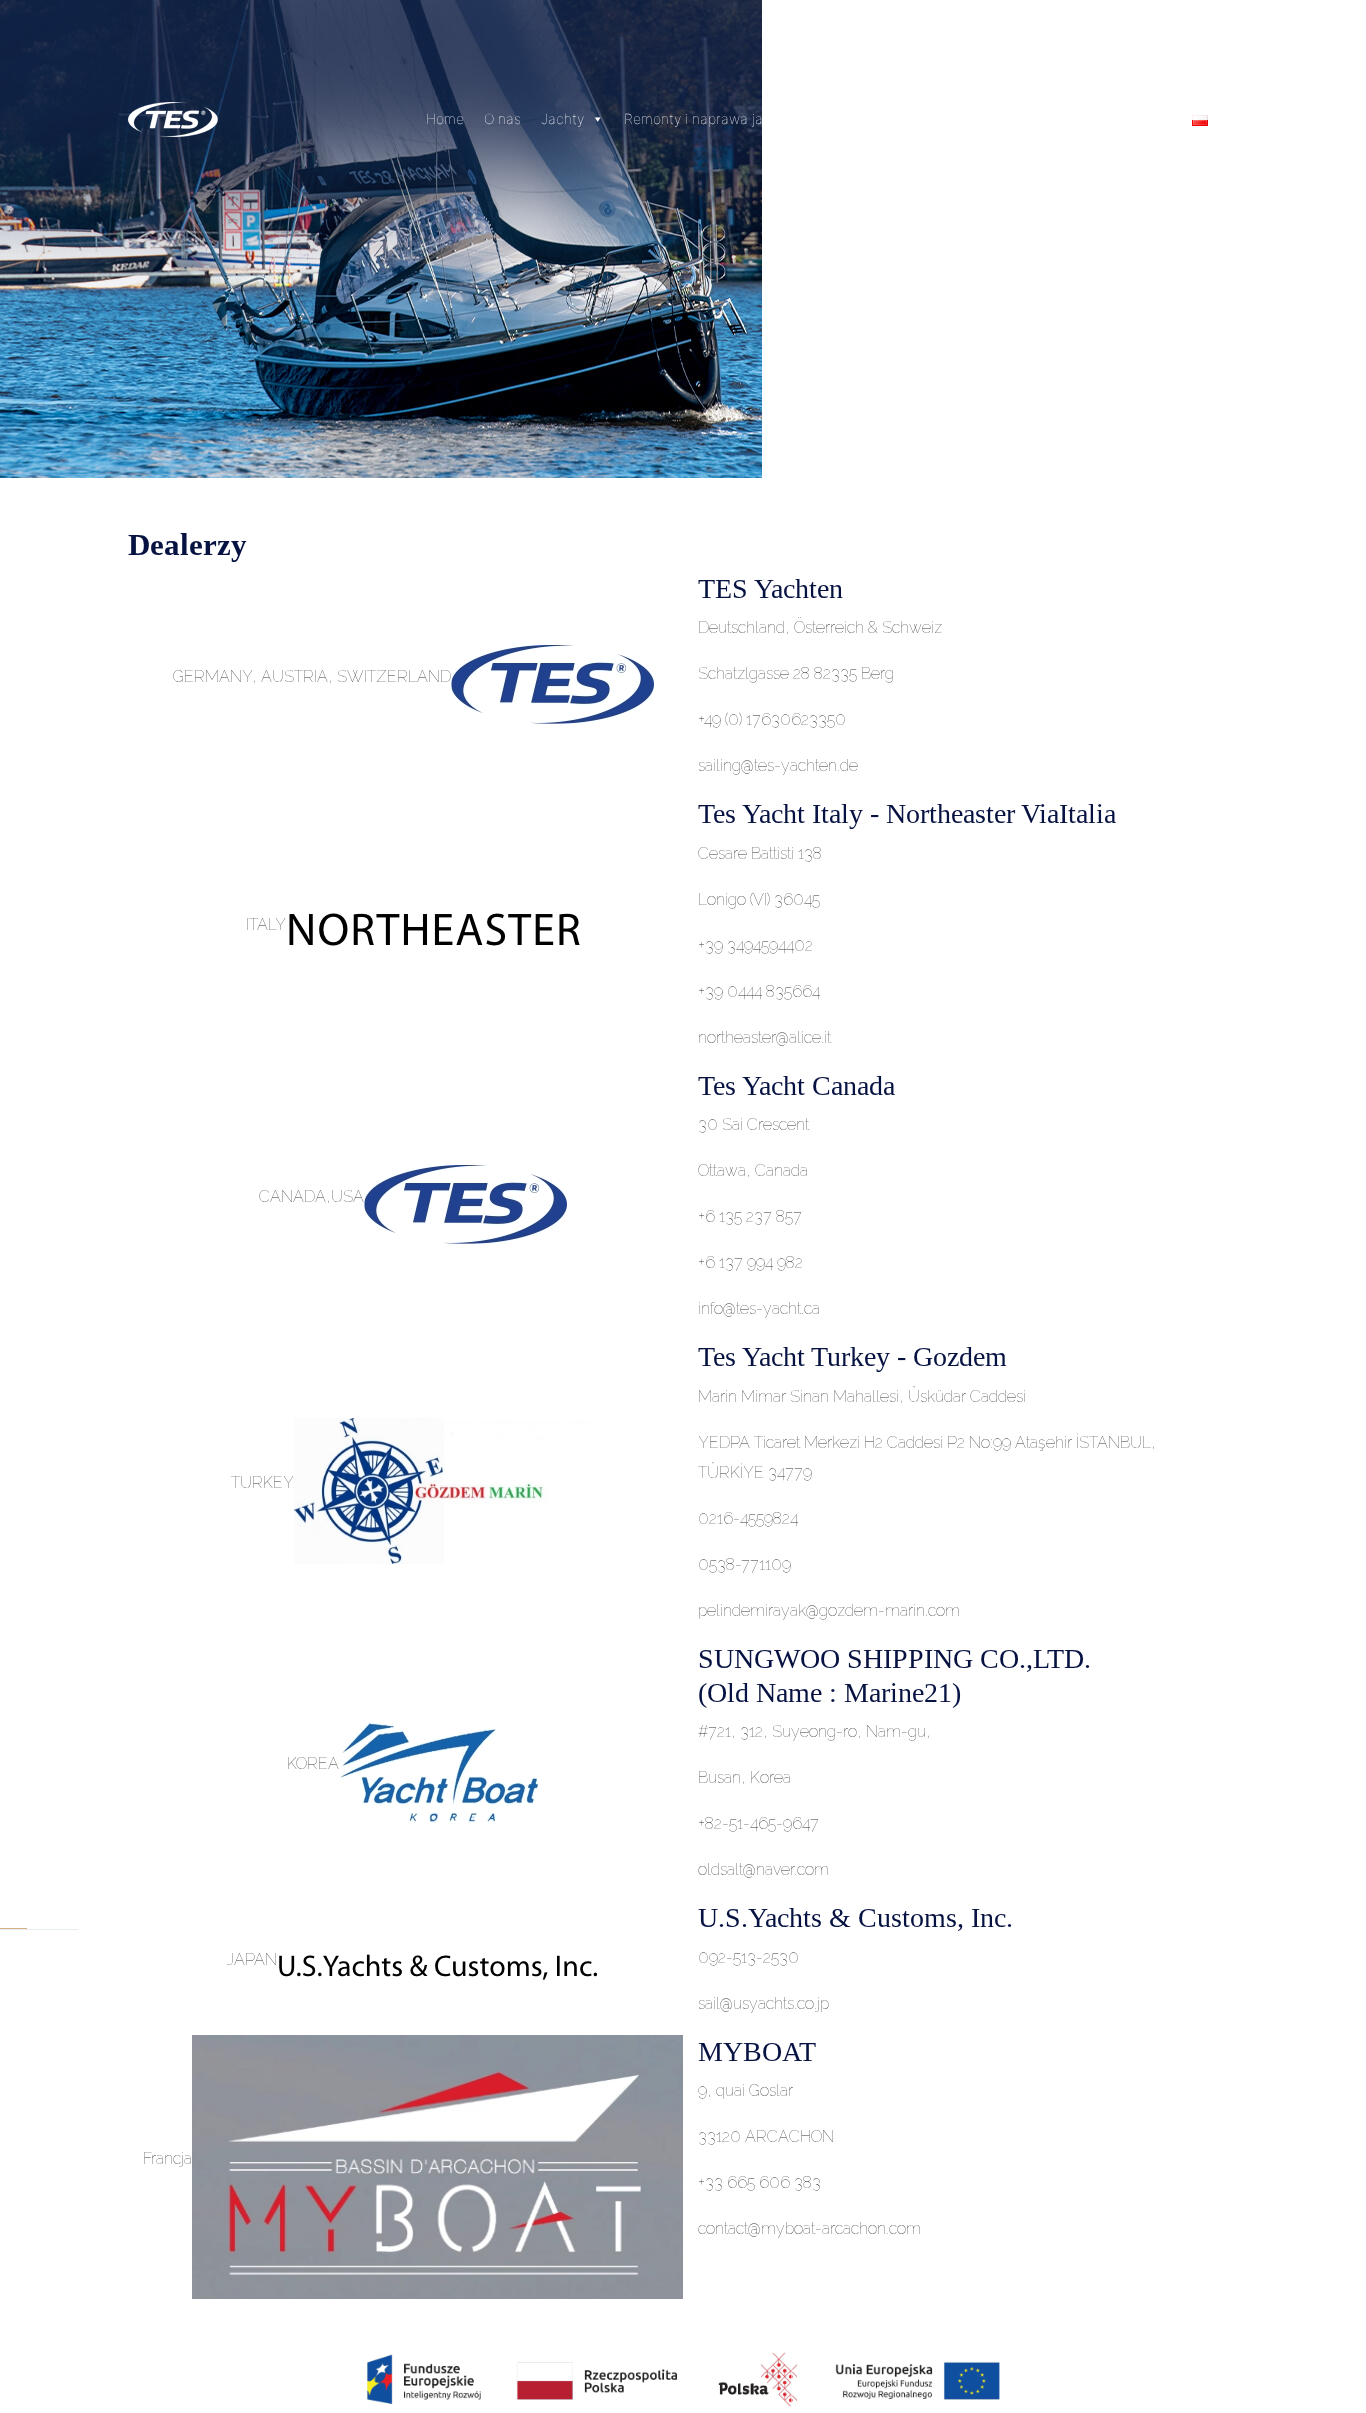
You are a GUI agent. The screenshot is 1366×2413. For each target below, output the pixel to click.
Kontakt (1017, 118)
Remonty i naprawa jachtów (713, 118)
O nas (502, 118)
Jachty (562, 118)
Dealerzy (945, 118)
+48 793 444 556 (1117, 118)
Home (445, 118)
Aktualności (860, 118)
